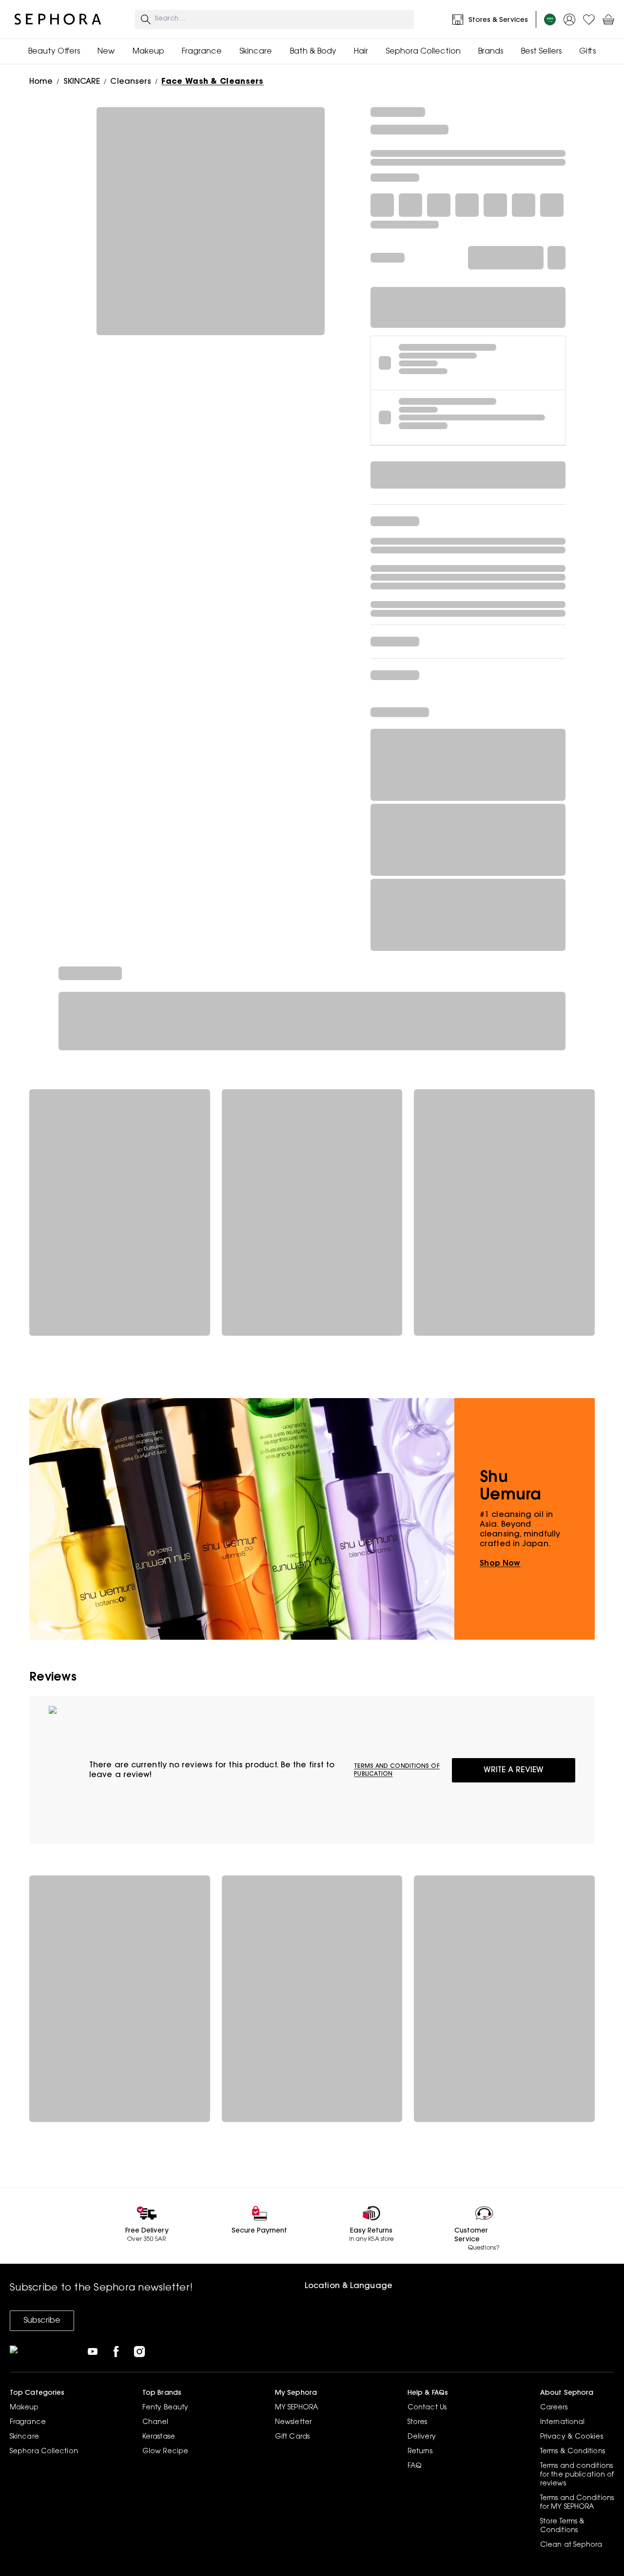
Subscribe (42, 2321)
